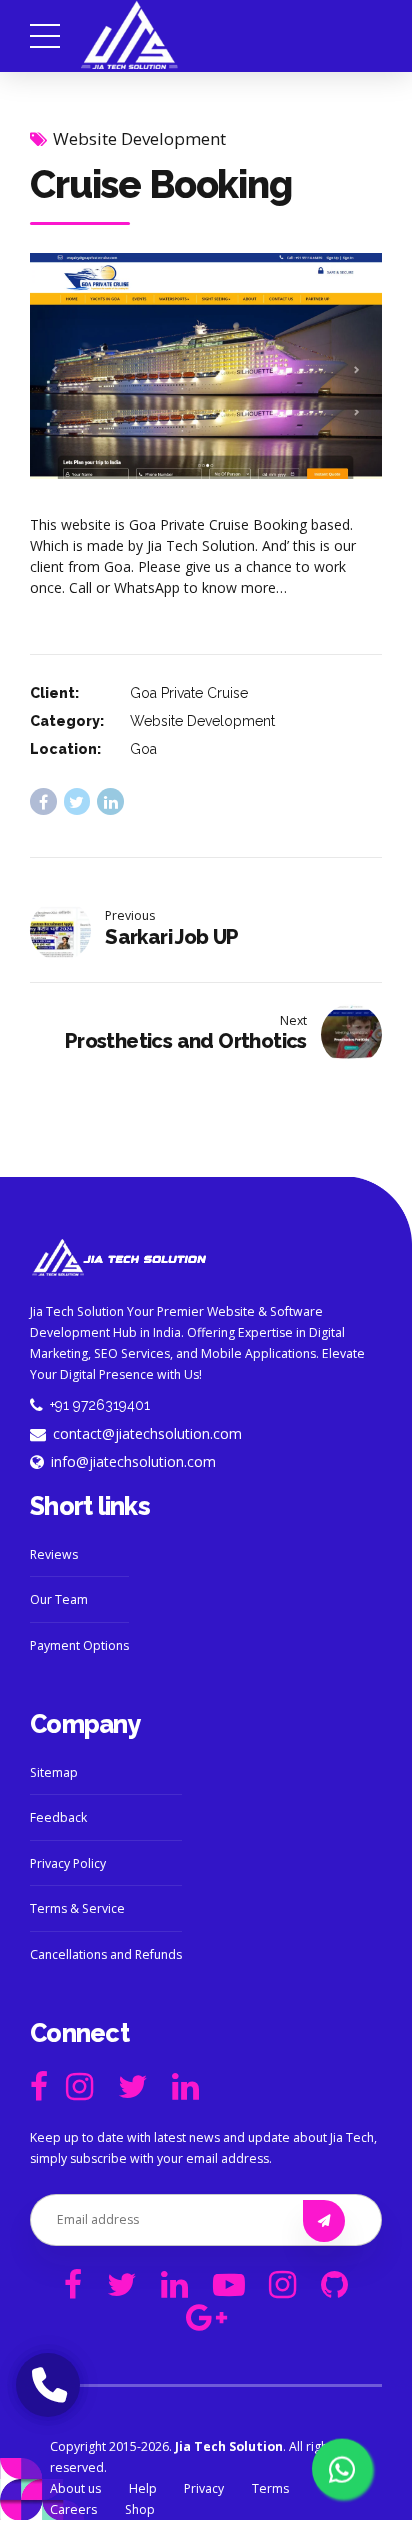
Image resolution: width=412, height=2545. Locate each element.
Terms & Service (77, 1908)
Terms (270, 2488)
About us (75, 2488)
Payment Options (79, 1645)
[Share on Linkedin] (110, 801)
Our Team (59, 1599)
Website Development (139, 138)
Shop (140, 2509)
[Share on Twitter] (77, 801)
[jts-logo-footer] (119, 1258)
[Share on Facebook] (43, 801)
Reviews (54, 1554)
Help (143, 2488)
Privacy (204, 2488)
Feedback (58, 1817)
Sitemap (54, 1772)
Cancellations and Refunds (106, 1954)
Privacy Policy (68, 1863)
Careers (73, 2509)
